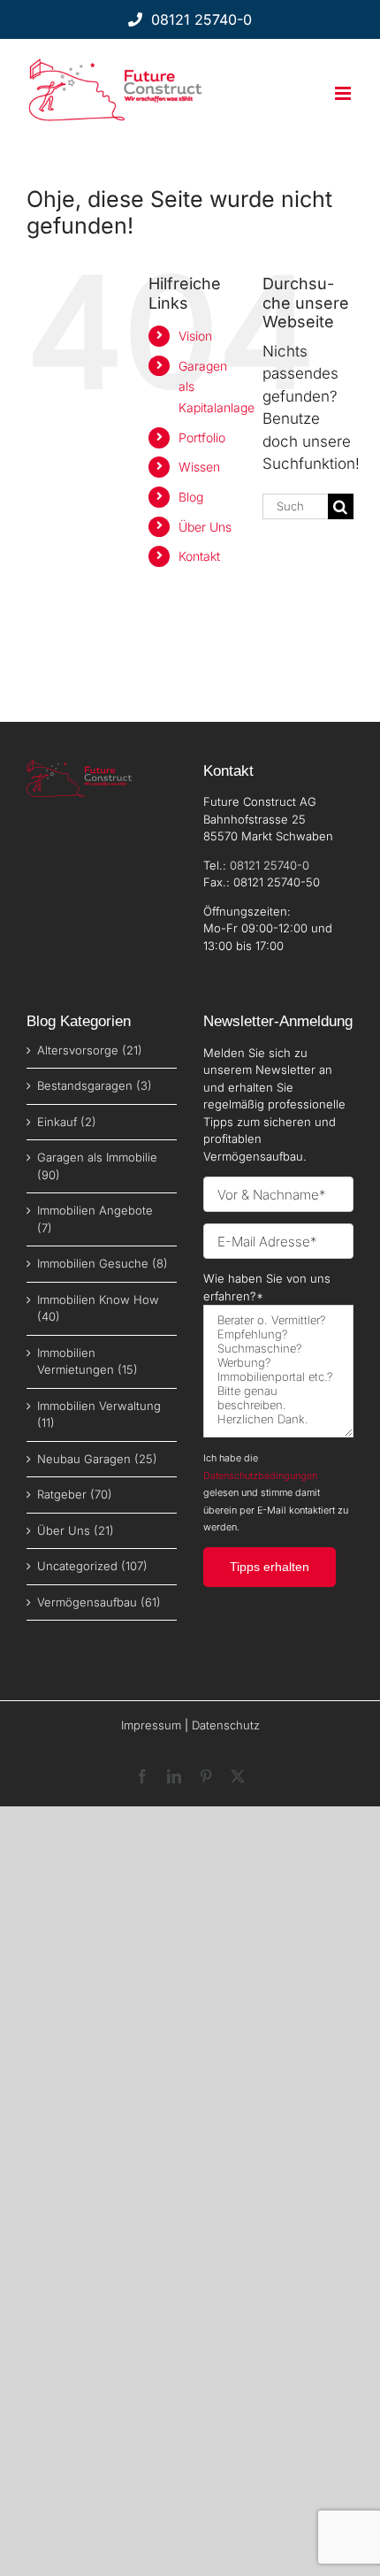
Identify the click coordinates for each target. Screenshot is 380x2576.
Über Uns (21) (76, 1530)
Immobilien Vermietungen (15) (87, 1361)
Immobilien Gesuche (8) (103, 1263)
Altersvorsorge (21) (90, 1050)
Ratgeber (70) (75, 1494)
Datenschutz (226, 1725)
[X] (238, 1776)
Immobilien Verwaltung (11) (99, 1414)
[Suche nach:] (295, 505)
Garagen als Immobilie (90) (97, 1166)
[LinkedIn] (174, 1776)
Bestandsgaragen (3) (95, 1085)
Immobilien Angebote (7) (95, 1219)
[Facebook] (142, 1776)
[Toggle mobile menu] (344, 93)
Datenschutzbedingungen (260, 1476)
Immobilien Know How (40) (98, 1308)
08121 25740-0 (270, 865)
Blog (191, 497)
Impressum (151, 1725)
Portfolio (202, 437)
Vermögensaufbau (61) (99, 1602)
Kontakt (199, 556)
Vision (195, 336)
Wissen (199, 467)
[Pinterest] (206, 1776)
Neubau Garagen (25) (97, 1459)
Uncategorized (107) (92, 1566)
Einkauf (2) (67, 1122)
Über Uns (205, 527)
